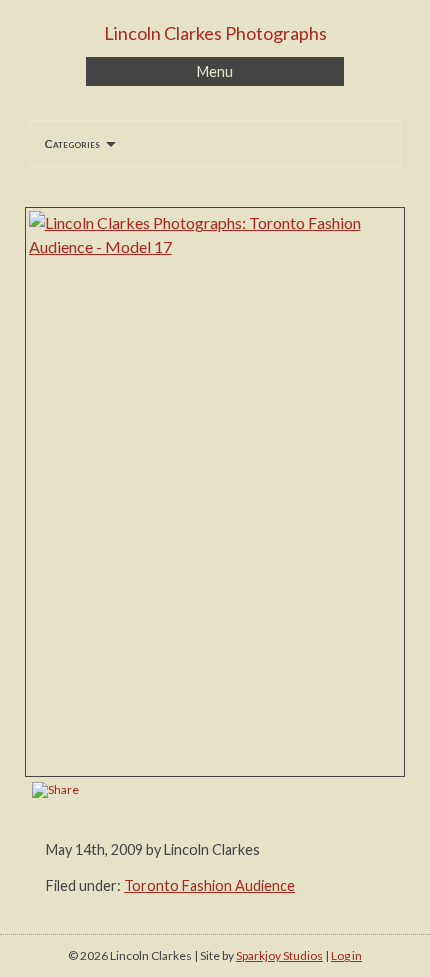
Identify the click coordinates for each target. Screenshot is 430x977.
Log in (346, 955)
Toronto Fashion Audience (209, 885)
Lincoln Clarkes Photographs (215, 33)
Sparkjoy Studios (279, 955)
